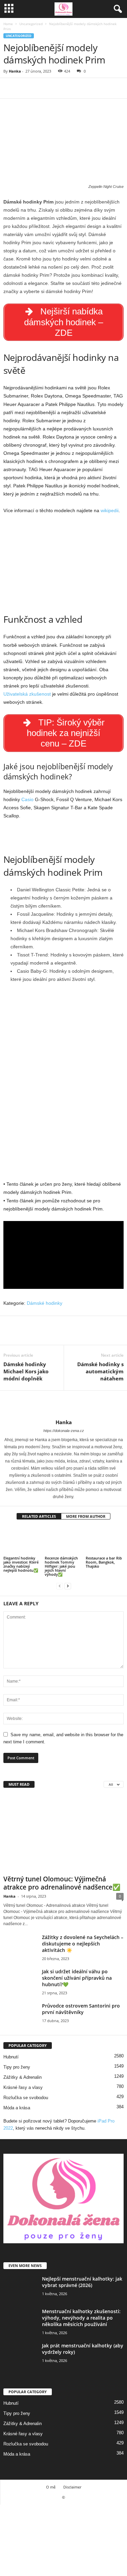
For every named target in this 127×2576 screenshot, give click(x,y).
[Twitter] (26, 88)
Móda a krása (17, 2108)
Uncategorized (31, 24)
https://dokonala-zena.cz (64, 1431)
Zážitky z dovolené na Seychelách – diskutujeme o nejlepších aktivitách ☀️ (83, 1944)
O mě (51, 2487)
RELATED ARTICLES (39, 1516)
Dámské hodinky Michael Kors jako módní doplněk (26, 1371)
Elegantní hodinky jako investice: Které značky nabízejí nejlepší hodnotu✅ (21, 1564)
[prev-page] (60, 1586)
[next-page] (68, 1586)
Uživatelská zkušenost (27, 694)
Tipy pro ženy (17, 2067)
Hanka (15, 71)
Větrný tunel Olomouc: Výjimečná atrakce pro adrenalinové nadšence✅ (62, 1883)
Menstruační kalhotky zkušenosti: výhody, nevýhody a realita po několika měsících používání (81, 2318)
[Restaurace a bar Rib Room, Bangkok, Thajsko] (105, 1541)
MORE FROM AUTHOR (86, 1516)
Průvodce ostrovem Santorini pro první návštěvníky (81, 2009)
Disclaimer (72, 2487)
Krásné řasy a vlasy (23, 2087)
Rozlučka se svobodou (26, 2098)
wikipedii (110, 510)
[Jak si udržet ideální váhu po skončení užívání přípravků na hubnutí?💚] (20, 1981)
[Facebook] (10, 88)
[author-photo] (63, 1405)
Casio (27, 799)
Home (8, 24)
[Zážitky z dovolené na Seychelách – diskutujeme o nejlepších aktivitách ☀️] (20, 1947)
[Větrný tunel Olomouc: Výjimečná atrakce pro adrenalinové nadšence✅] (63, 1833)
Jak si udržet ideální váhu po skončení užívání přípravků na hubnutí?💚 (77, 1978)
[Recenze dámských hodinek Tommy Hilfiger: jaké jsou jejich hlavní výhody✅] (64, 1541)
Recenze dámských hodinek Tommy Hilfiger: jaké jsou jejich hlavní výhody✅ (61, 1566)
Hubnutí (11, 2057)
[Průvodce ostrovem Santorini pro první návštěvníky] (20, 2015)
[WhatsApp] (57, 88)
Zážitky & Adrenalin (23, 2077)
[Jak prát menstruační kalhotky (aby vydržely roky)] (20, 2355)
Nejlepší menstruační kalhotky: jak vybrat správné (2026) (82, 2282)
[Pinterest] (41, 88)
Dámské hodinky (45, 1303)
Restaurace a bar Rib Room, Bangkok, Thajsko (104, 1562)
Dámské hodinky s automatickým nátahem (100, 1371)
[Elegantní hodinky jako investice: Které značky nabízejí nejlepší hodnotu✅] (22, 1541)
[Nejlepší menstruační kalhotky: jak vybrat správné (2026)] (20, 2288)
